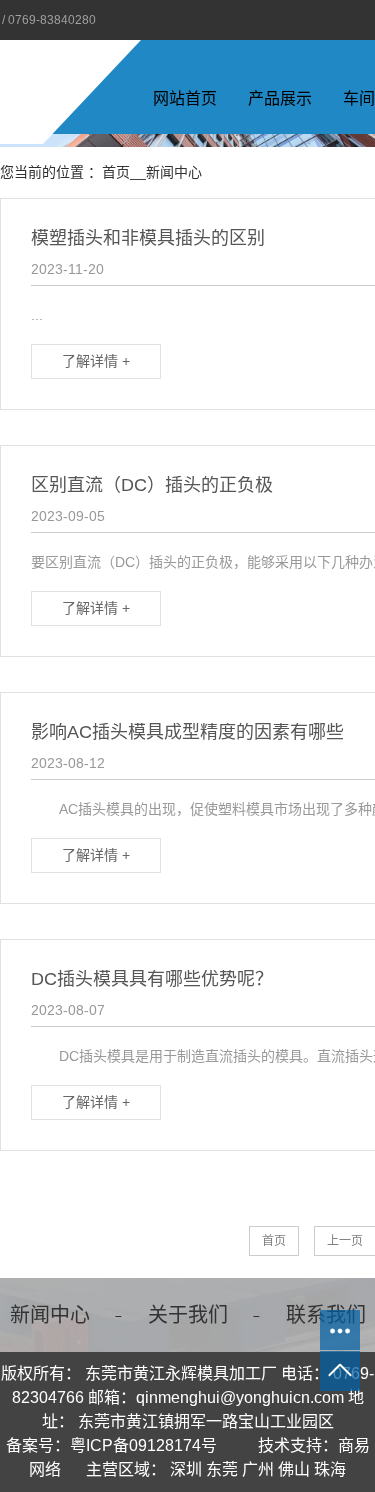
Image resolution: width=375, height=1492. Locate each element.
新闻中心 (174, 172)
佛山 (294, 1469)
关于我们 (188, 1315)
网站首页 (185, 98)
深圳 (186, 1469)
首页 (116, 172)
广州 (258, 1469)
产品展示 (280, 98)
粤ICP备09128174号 (143, 1445)
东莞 (222, 1469)
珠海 (330, 1469)
